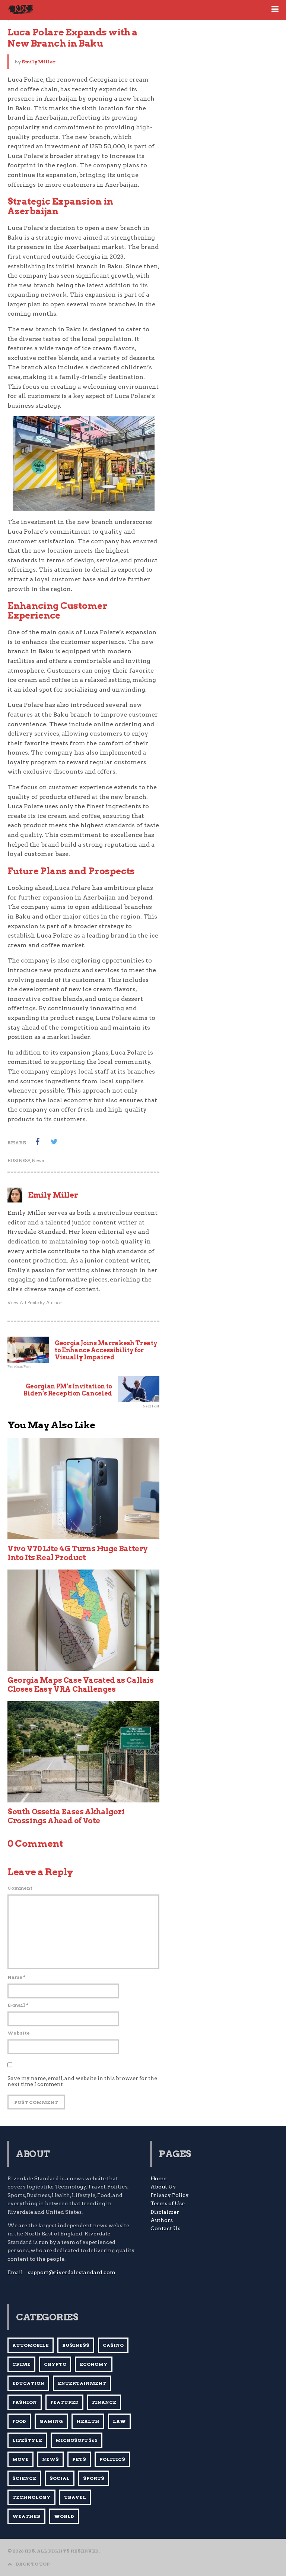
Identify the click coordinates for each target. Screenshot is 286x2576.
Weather (26, 2516)
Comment (20, 1888)
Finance (104, 2402)
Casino (113, 2345)
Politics (112, 2459)
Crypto (55, 2364)
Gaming (51, 2421)
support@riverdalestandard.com (71, 2272)
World (64, 2516)
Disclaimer (165, 2212)
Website (19, 2033)
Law (119, 2421)
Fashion (25, 2402)
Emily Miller (39, 62)
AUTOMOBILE (31, 2345)
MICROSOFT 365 (77, 2440)
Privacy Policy (170, 2195)
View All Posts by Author (35, 1303)
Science (24, 2478)
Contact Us (165, 2228)
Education (28, 2383)
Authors (162, 2220)
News (38, 1161)
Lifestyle (27, 2440)
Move (20, 2459)
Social (60, 2478)
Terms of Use (168, 2203)
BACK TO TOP (33, 2564)
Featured (64, 2402)
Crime (21, 2364)
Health (88, 2421)
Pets (79, 2459)
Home (158, 2178)
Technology (31, 2497)
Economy (94, 2364)
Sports (94, 2478)
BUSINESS (19, 1161)
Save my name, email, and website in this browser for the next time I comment (82, 2081)
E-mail (18, 2005)
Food (19, 2421)
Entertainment (82, 2383)
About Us (163, 2187)
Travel (75, 2497)
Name (16, 1977)
